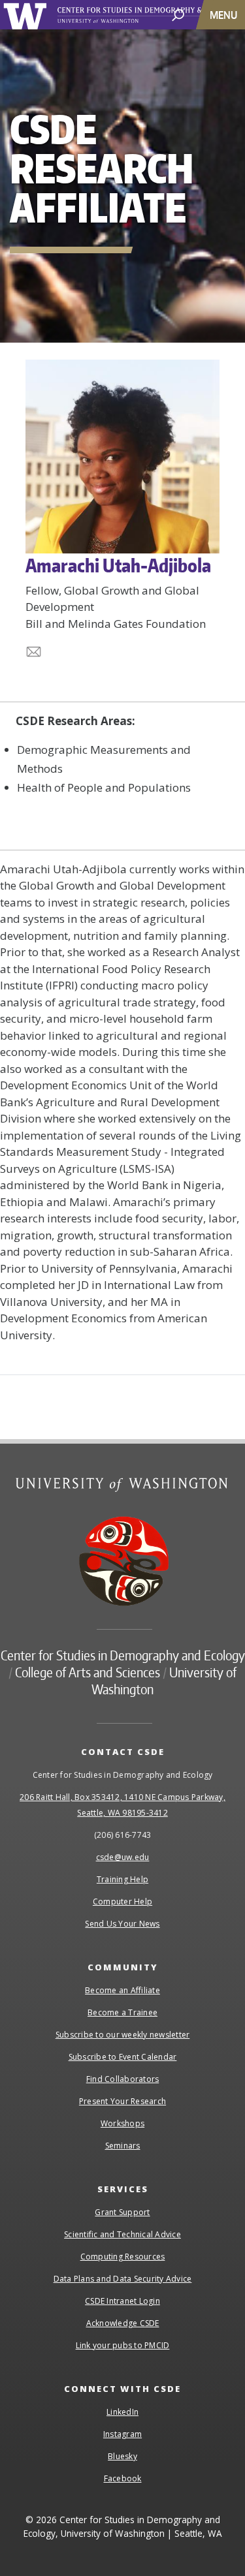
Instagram (122, 2434)
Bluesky (122, 2456)
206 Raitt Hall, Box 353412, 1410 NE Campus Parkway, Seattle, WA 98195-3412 (122, 1805)
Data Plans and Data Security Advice (123, 2279)
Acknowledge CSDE (123, 2323)
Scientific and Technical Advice (122, 2234)
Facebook (123, 2478)
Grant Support (122, 2212)
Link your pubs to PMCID (123, 2345)
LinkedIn (122, 2412)
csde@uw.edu (123, 1857)
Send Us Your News (122, 1924)
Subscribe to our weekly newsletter (123, 2035)
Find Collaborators (123, 2079)
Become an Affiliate (122, 1990)
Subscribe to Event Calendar (123, 2057)
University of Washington (27, 15)
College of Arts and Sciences (88, 1672)
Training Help (122, 1879)
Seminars (123, 2146)
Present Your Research (122, 2101)
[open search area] (178, 14)
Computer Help (122, 1901)
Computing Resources (123, 2257)
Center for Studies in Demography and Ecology (123, 1655)
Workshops (122, 2123)
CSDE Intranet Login (122, 2301)
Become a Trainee (122, 2012)
